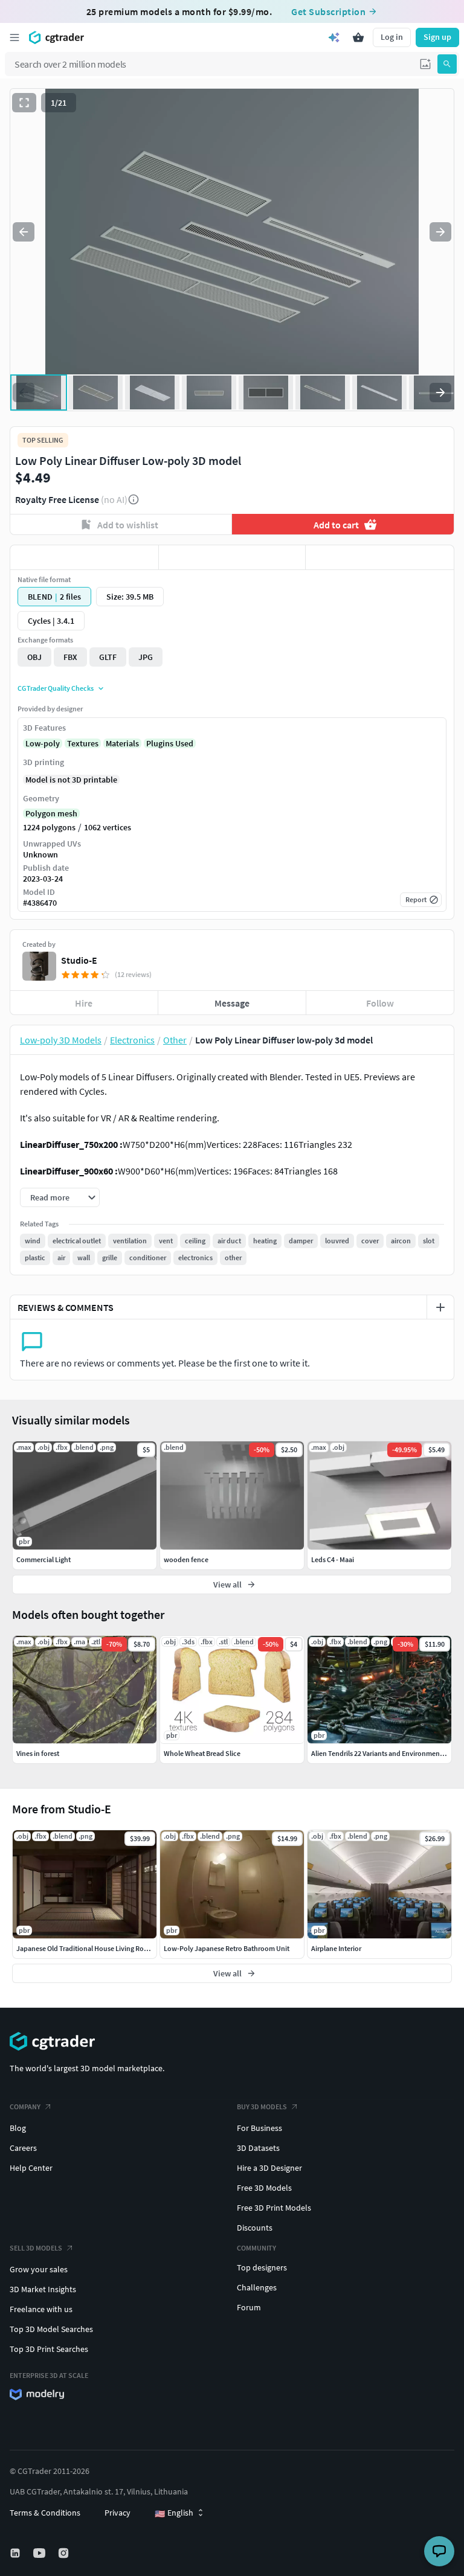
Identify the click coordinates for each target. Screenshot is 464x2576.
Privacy (118, 2513)
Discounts (255, 2228)
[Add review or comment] (440, 1307)
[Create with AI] (334, 37)
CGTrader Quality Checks (56, 688)
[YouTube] (40, 2553)
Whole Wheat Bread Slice (202, 1753)
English (174, 2513)
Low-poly (43, 743)
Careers (23, 2148)
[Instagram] (65, 2553)
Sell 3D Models (36, 2248)
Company (25, 2107)
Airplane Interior (336, 1948)
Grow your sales (39, 2269)
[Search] (447, 64)
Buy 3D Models (262, 2107)
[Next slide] (440, 232)
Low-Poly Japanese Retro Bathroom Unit (227, 1948)
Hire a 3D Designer (269, 2168)
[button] (425, 64)
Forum (249, 2307)
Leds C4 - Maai (333, 1559)
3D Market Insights (43, 2289)
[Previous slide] (24, 232)
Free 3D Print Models (274, 2208)
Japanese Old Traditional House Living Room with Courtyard (109, 1948)
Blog (18, 2128)
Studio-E (79, 960)
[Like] (84, 557)
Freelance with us (41, 2309)
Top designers (262, 2267)
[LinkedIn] (16, 2553)
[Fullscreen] (24, 103)
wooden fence (186, 1559)
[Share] (380, 557)
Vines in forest (38, 1753)
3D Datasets (258, 2148)
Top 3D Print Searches (49, 2349)
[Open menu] (14, 37)
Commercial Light (43, 1559)
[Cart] (358, 37)
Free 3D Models (264, 2188)
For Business (259, 2128)
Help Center (31, 2168)
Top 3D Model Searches (51, 2329)
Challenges (257, 2287)
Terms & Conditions (45, 2513)
